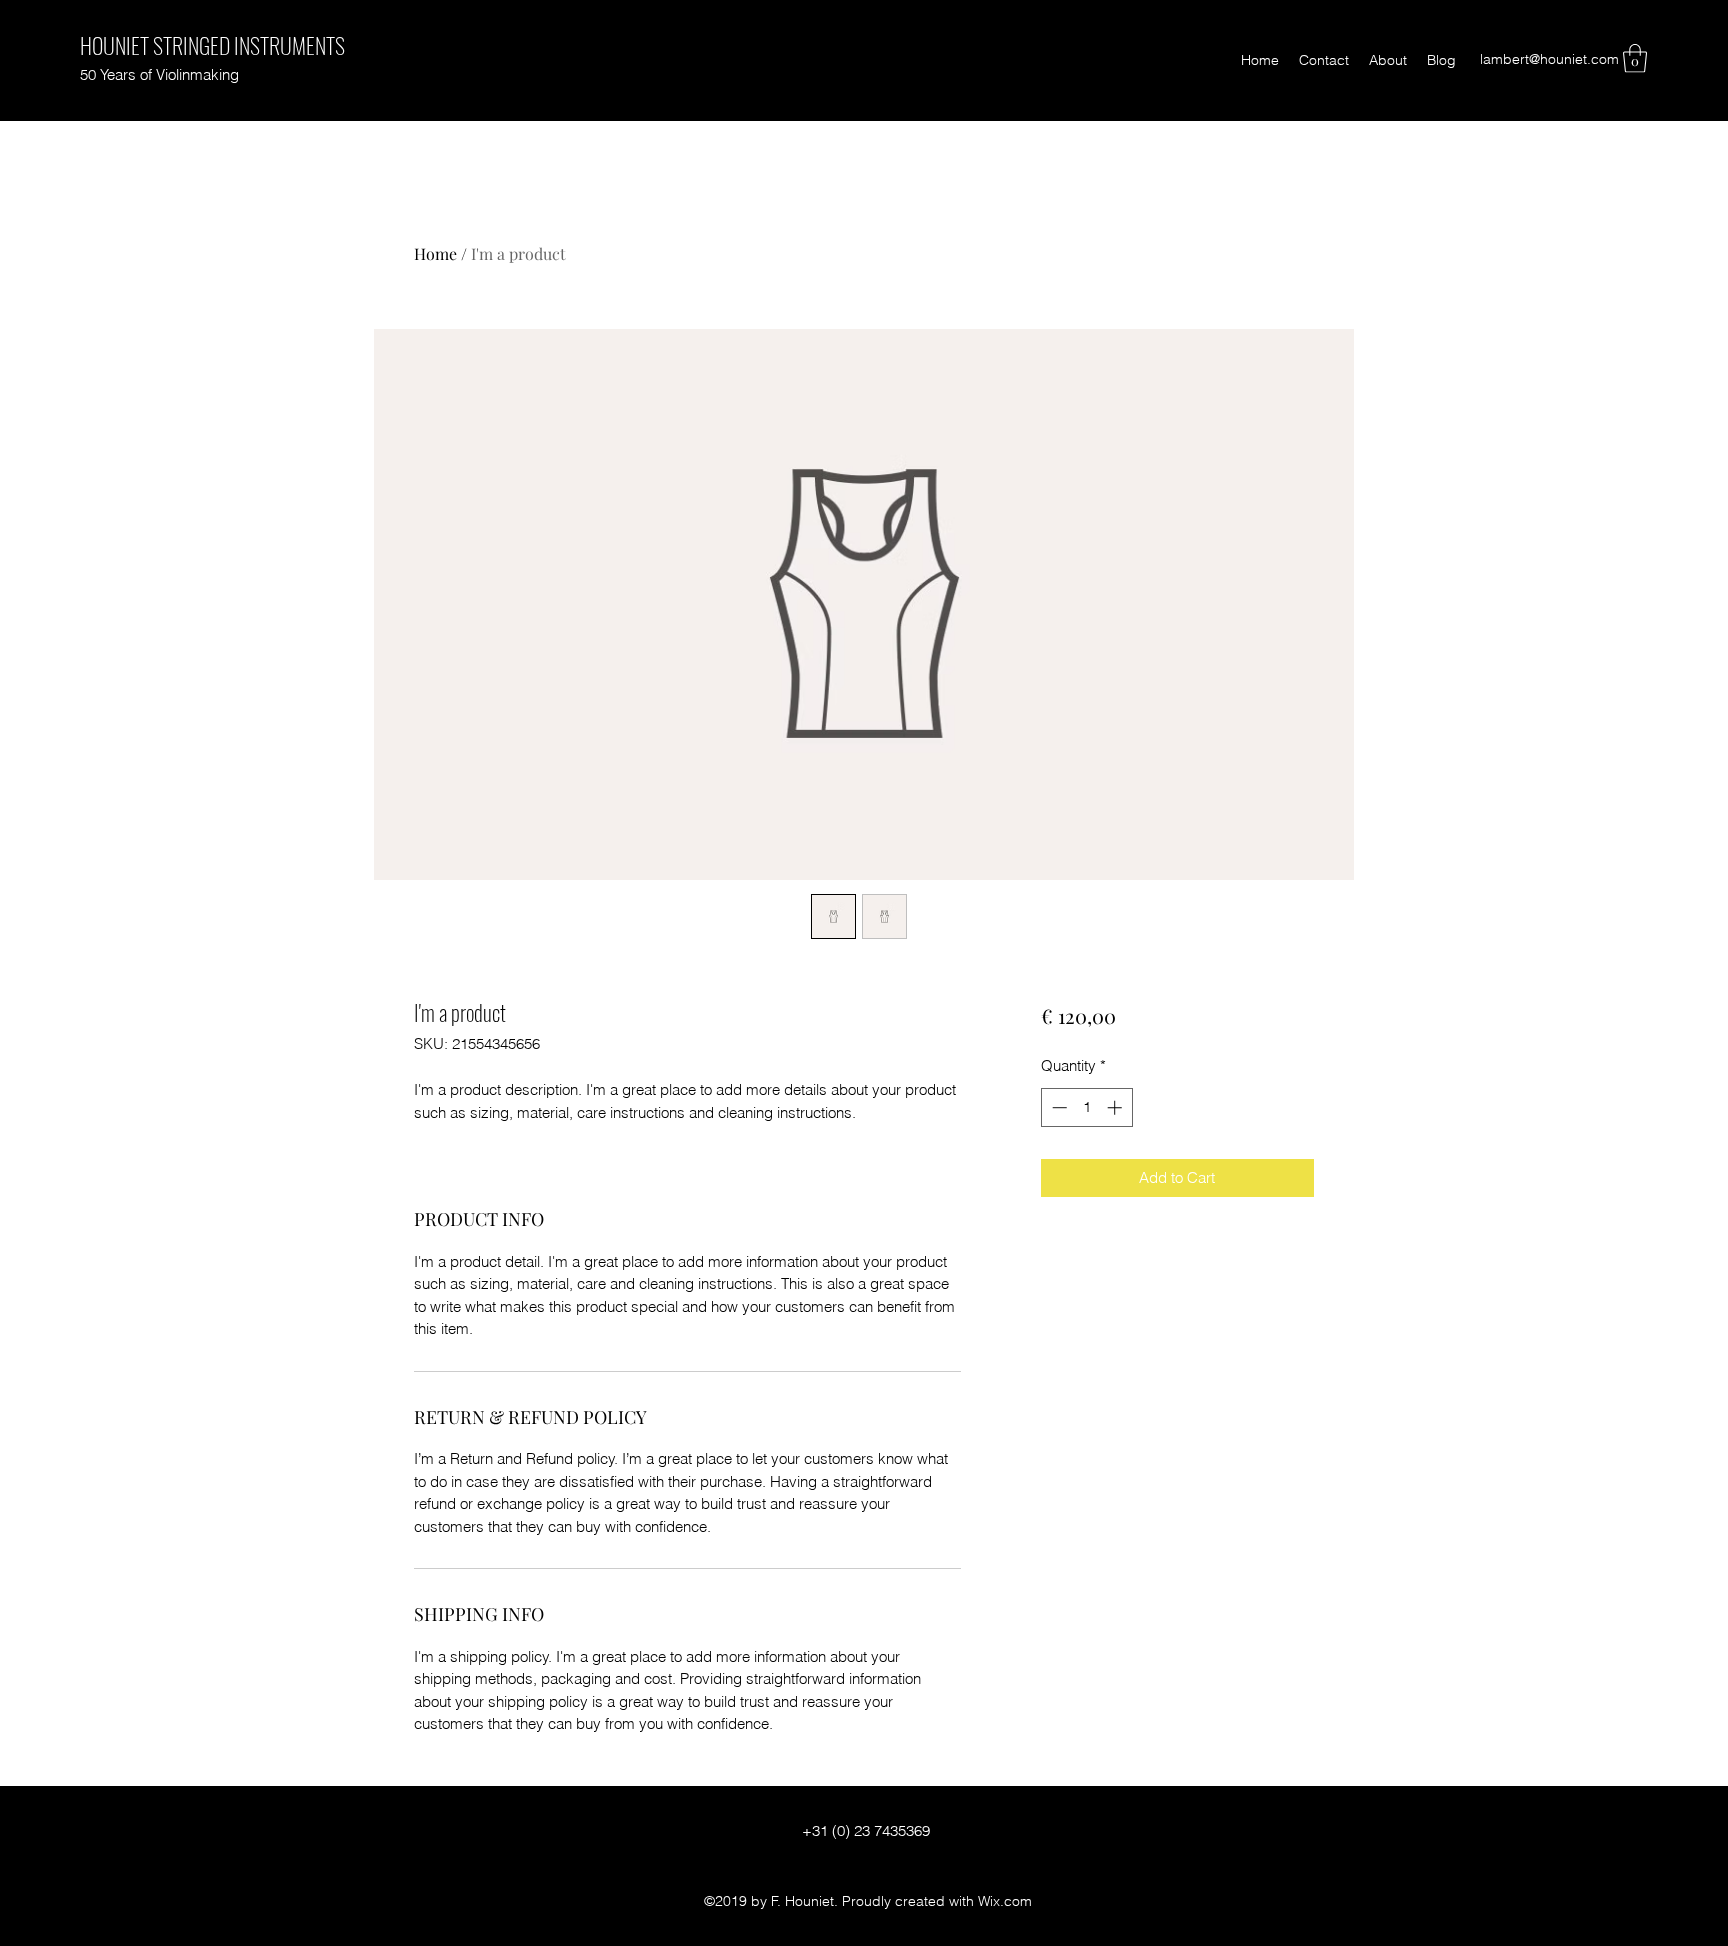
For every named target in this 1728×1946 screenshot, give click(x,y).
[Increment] (1116, 1107)
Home (435, 253)
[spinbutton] (1086, 1107)
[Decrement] (1057, 1107)
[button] (1635, 58)
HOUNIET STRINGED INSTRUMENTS (212, 45)
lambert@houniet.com (1549, 59)
